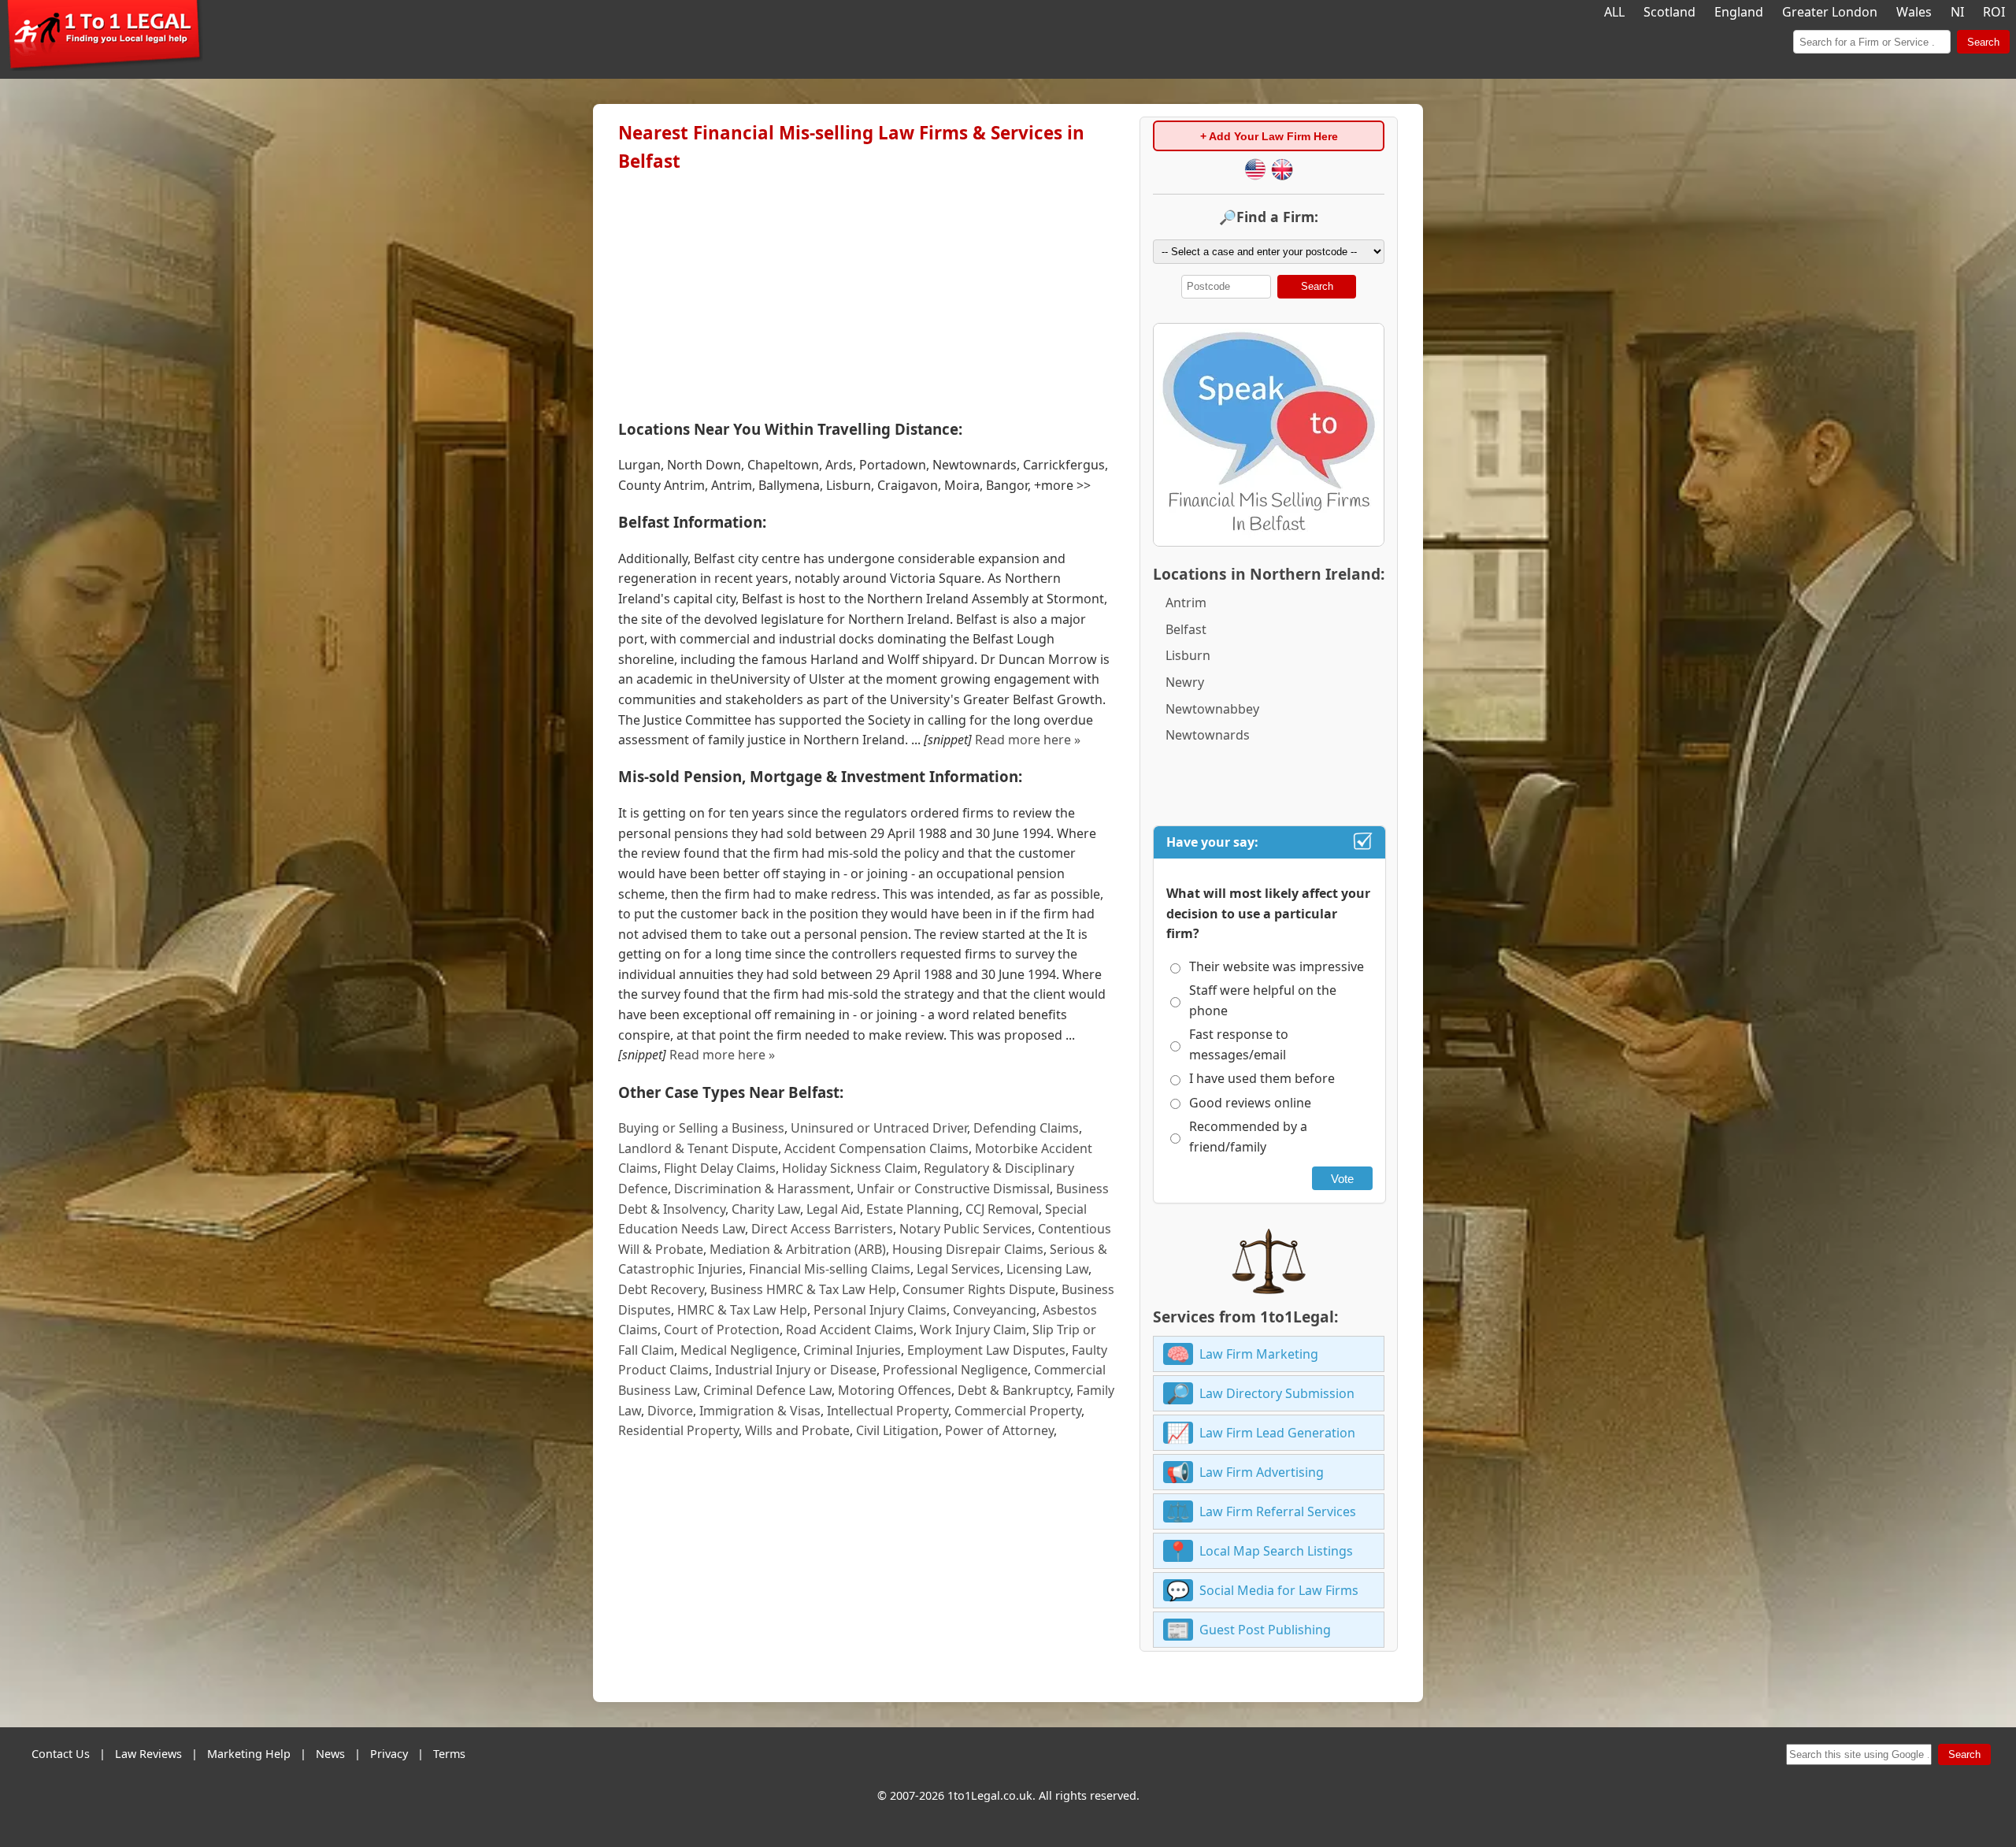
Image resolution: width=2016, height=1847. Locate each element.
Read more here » (1028, 740)
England (1739, 12)
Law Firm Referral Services (1278, 1511)
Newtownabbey (1212, 709)
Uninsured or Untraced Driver (879, 1128)
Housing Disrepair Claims (968, 1249)
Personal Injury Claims (880, 1310)
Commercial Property (1018, 1411)
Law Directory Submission (1277, 1393)
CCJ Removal (1002, 1209)
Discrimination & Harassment (762, 1189)
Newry (1185, 682)
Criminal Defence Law (767, 1390)
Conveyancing (995, 1310)
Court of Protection (722, 1330)
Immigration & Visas (760, 1411)
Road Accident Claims (850, 1330)
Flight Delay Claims (720, 1168)
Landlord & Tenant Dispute (698, 1148)
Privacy (389, 1754)
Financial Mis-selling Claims (830, 1269)
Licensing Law (1047, 1269)
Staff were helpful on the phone (1263, 1000)
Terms (449, 1754)
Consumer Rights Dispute (979, 1289)
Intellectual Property (888, 1411)
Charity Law (766, 1209)
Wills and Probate (797, 1430)
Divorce (670, 1411)
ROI (1994, 12)
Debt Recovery (661, 1289)
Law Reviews (148, 1754)
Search (1983, 42)
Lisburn (1188, 655)
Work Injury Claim (973, 1330)
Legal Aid (833, 1209)
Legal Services (958, 1269)
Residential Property (678, 1430)
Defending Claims (1026, 1128)
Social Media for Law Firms (1279, 1590)
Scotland (1669, 12)
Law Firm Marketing (1259, 1354)
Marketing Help (249, 1754)
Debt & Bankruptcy (1014, 1390)
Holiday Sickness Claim (850, 1168)
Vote (1342, 1179)
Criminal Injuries (852, 1350)
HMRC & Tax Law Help (742, 1310)
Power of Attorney (999, 1430)
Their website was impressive (1277, 966)
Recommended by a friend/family (1248, 1137)
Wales (1914, 12)
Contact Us (61, 1754)
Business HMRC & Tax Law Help (803, 1289)
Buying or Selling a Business (701, 1128)
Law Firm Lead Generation (1277, 1433)
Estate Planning (913, 1209)
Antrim (1186, 603)
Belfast (1186, 629)
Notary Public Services (965, 1229)
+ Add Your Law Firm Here (1269, 136)
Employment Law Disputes (986, 1350)
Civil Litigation (897, 1430)
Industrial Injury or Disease (796, 1370)
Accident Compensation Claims (876, 1148)
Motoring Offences (895, 1390)
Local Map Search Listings (1276, 1551)
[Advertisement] (866, 292)
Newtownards (1208, 735)
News (330, 1754)
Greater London (1830, 12)
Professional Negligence (955, 1370)
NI (1957, 12)
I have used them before (1262, 1078)
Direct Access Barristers (822, 1229)
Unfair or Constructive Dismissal (953, 1189)
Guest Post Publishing (1265, 1630)
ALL (1614, 12)
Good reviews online (1250, 1103)
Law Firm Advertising (1262, 1472)
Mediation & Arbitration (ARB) (798, 1249)
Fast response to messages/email (1239, 1044)
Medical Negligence (739, 1350)
